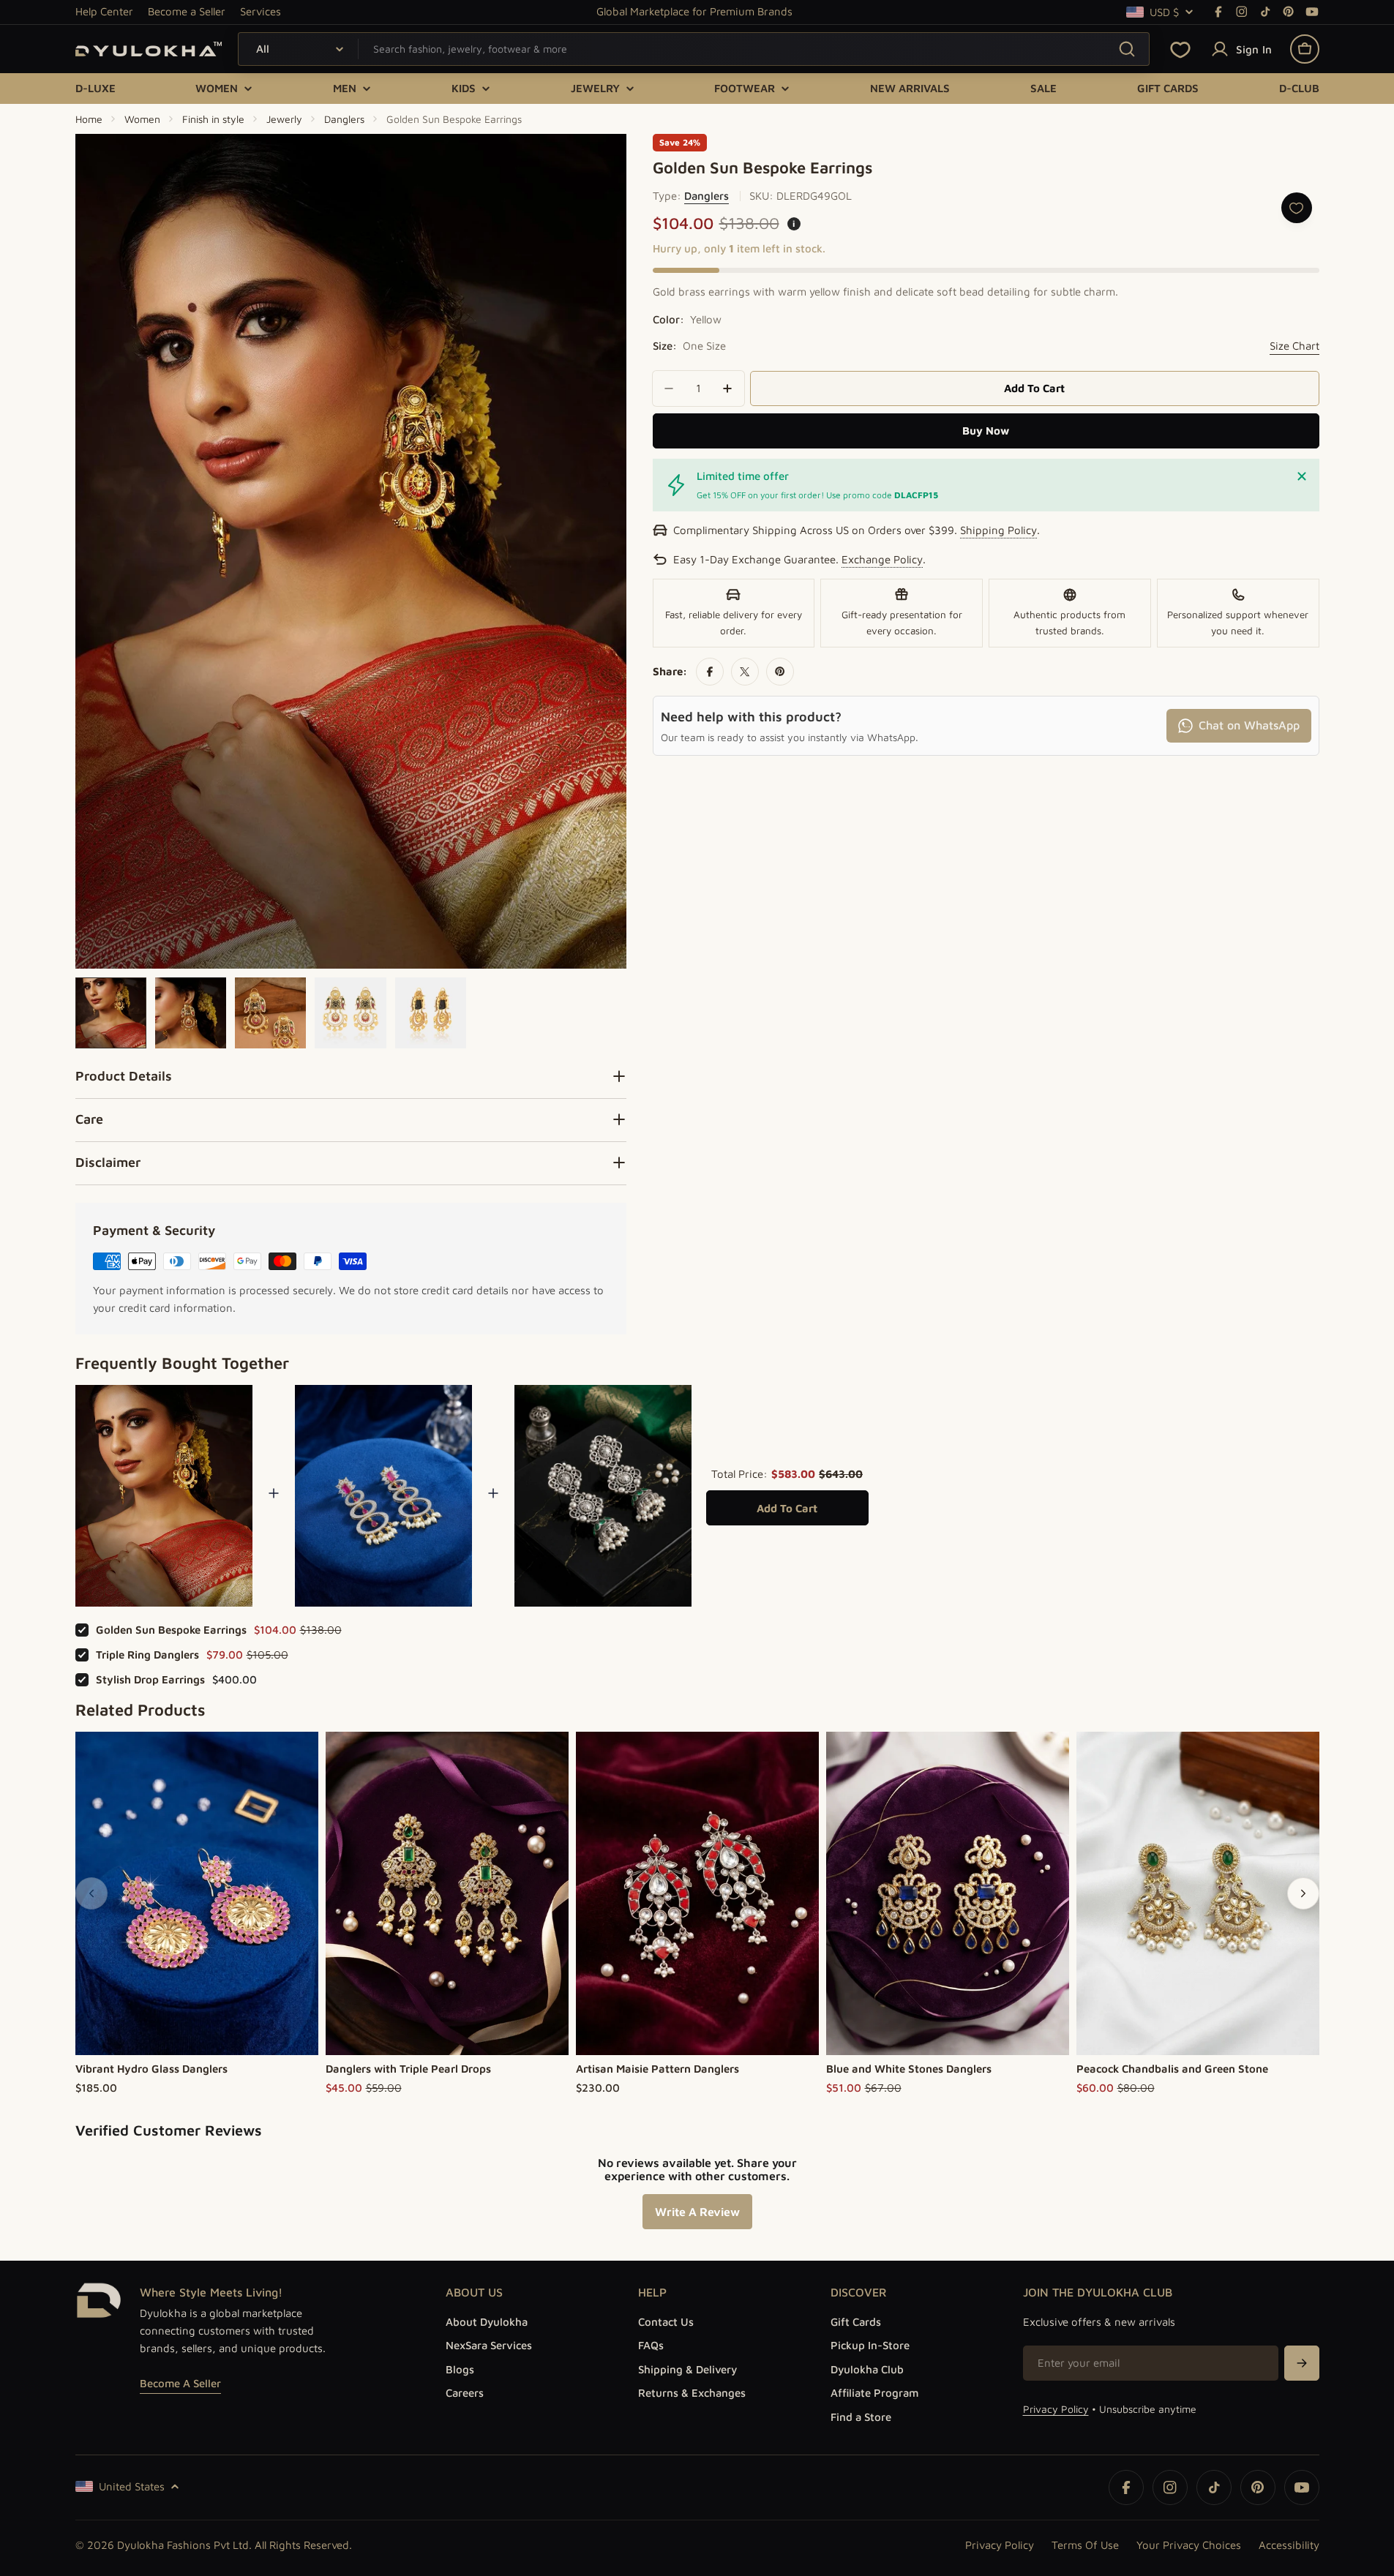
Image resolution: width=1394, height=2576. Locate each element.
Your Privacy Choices (1189, 2545)
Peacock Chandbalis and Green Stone (1172, 2069)
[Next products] (1303, 1893)
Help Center (104, 11)
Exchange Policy (882, 559)
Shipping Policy (998, 530)
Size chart (1294, 346)
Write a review (697, 2212)
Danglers (344, 119)
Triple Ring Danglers (147, 1655)
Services (261, 11)
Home (89, 119)
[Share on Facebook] (710, 672)
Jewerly (284, 119)
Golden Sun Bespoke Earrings (171, 1630)
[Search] (1127, 49)
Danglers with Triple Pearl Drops (408, 2069)
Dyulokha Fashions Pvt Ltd (183, 2545)
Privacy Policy (1056, 2409)
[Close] (1302, 476)
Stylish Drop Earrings (150, 1679)
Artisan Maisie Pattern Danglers (657, 2069)
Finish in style (213, 119)
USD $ (1164, 12)
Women (142, 119)
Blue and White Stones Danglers (909, 2069)
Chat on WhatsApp (1249, 725)
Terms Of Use (1085, 2545)
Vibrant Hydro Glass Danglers (151, 2069)
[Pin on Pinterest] (780, 672)
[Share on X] (745, 672)
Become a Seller (187, 11)
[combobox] (694, 49)
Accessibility (1289, 2545)
